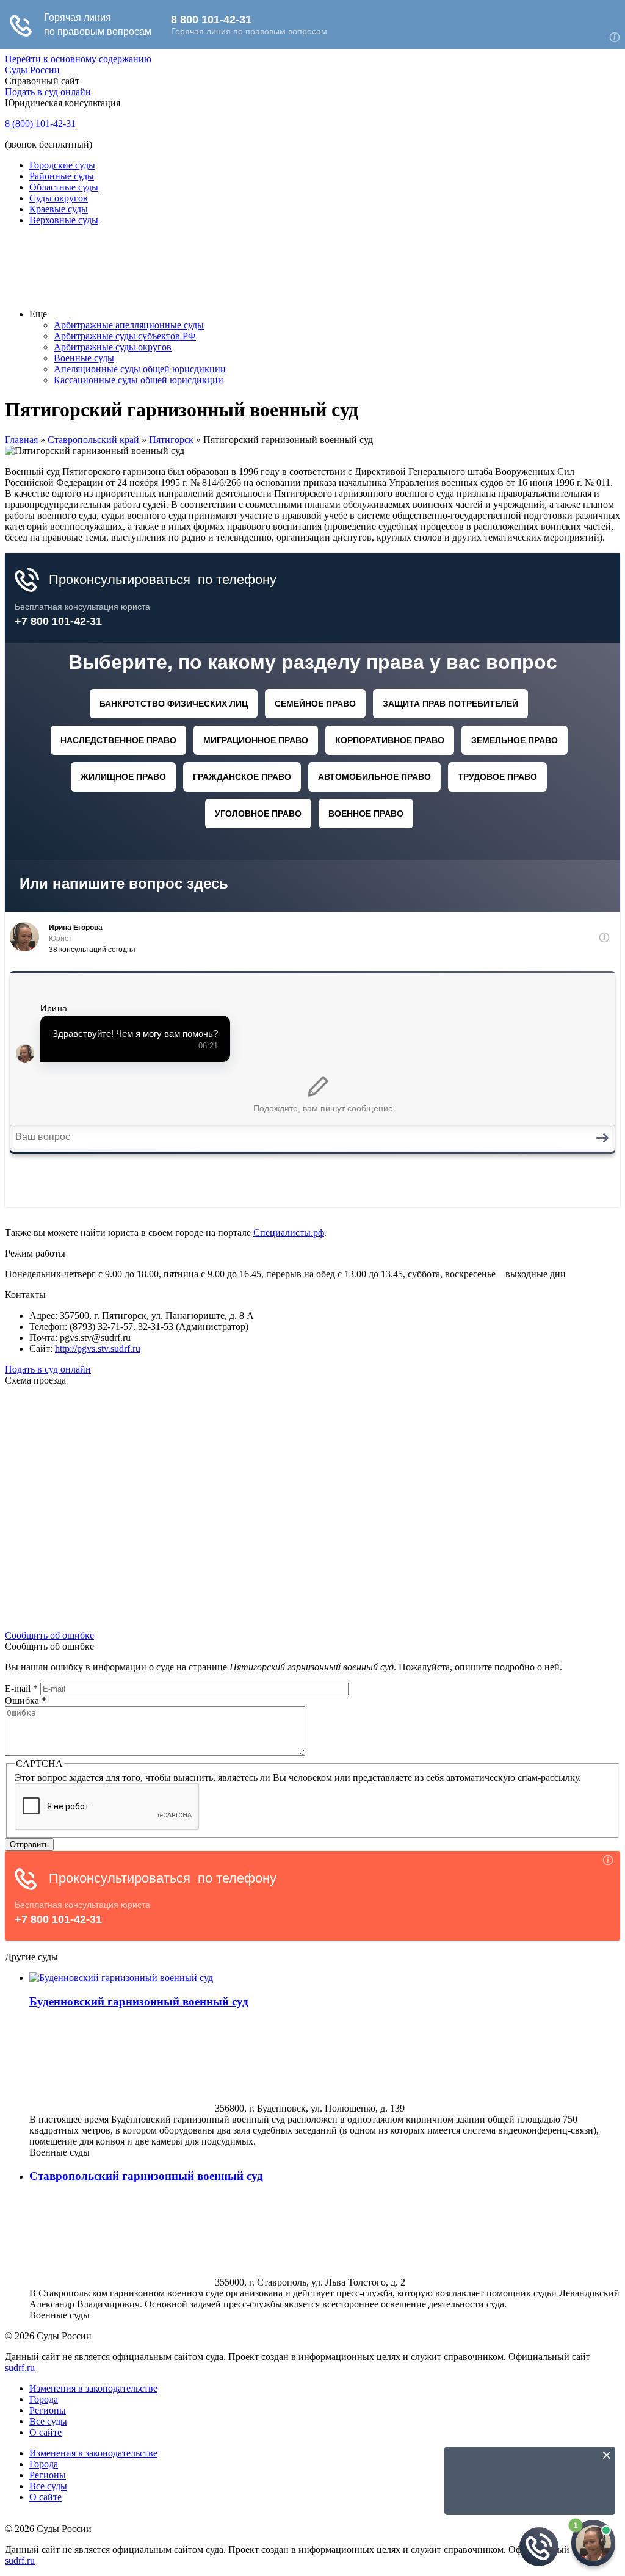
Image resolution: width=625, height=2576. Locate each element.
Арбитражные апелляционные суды (129, 325)
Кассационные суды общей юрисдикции (139, 380)
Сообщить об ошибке (49, 1635)
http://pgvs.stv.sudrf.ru (98, 1348)
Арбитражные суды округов (113, 347)
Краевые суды (59, 209)
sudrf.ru (20, 2368)
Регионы (48, 2410)
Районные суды (62, 176)
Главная (21, 440)
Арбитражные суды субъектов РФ (125, 336)
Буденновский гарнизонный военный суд (139, 2001)
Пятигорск (171, 440)
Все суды (48, 2421)
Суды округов (59, 198)
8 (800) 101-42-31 (40, 124)
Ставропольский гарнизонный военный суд (146, 2176)
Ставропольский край (93, 440)
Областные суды (64, 187)
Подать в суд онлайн (48, 92)
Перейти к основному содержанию (78, 59)
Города (44, 2399)
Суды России (32, 70)
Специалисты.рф (289, 1232)
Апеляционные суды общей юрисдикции (140, 369)
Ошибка (26, 1701)
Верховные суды (64, 220)
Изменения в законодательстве (93, 2388)
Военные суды (84, 358)
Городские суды (62, 165)
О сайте (45, 2432)
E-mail (21, 1688)
